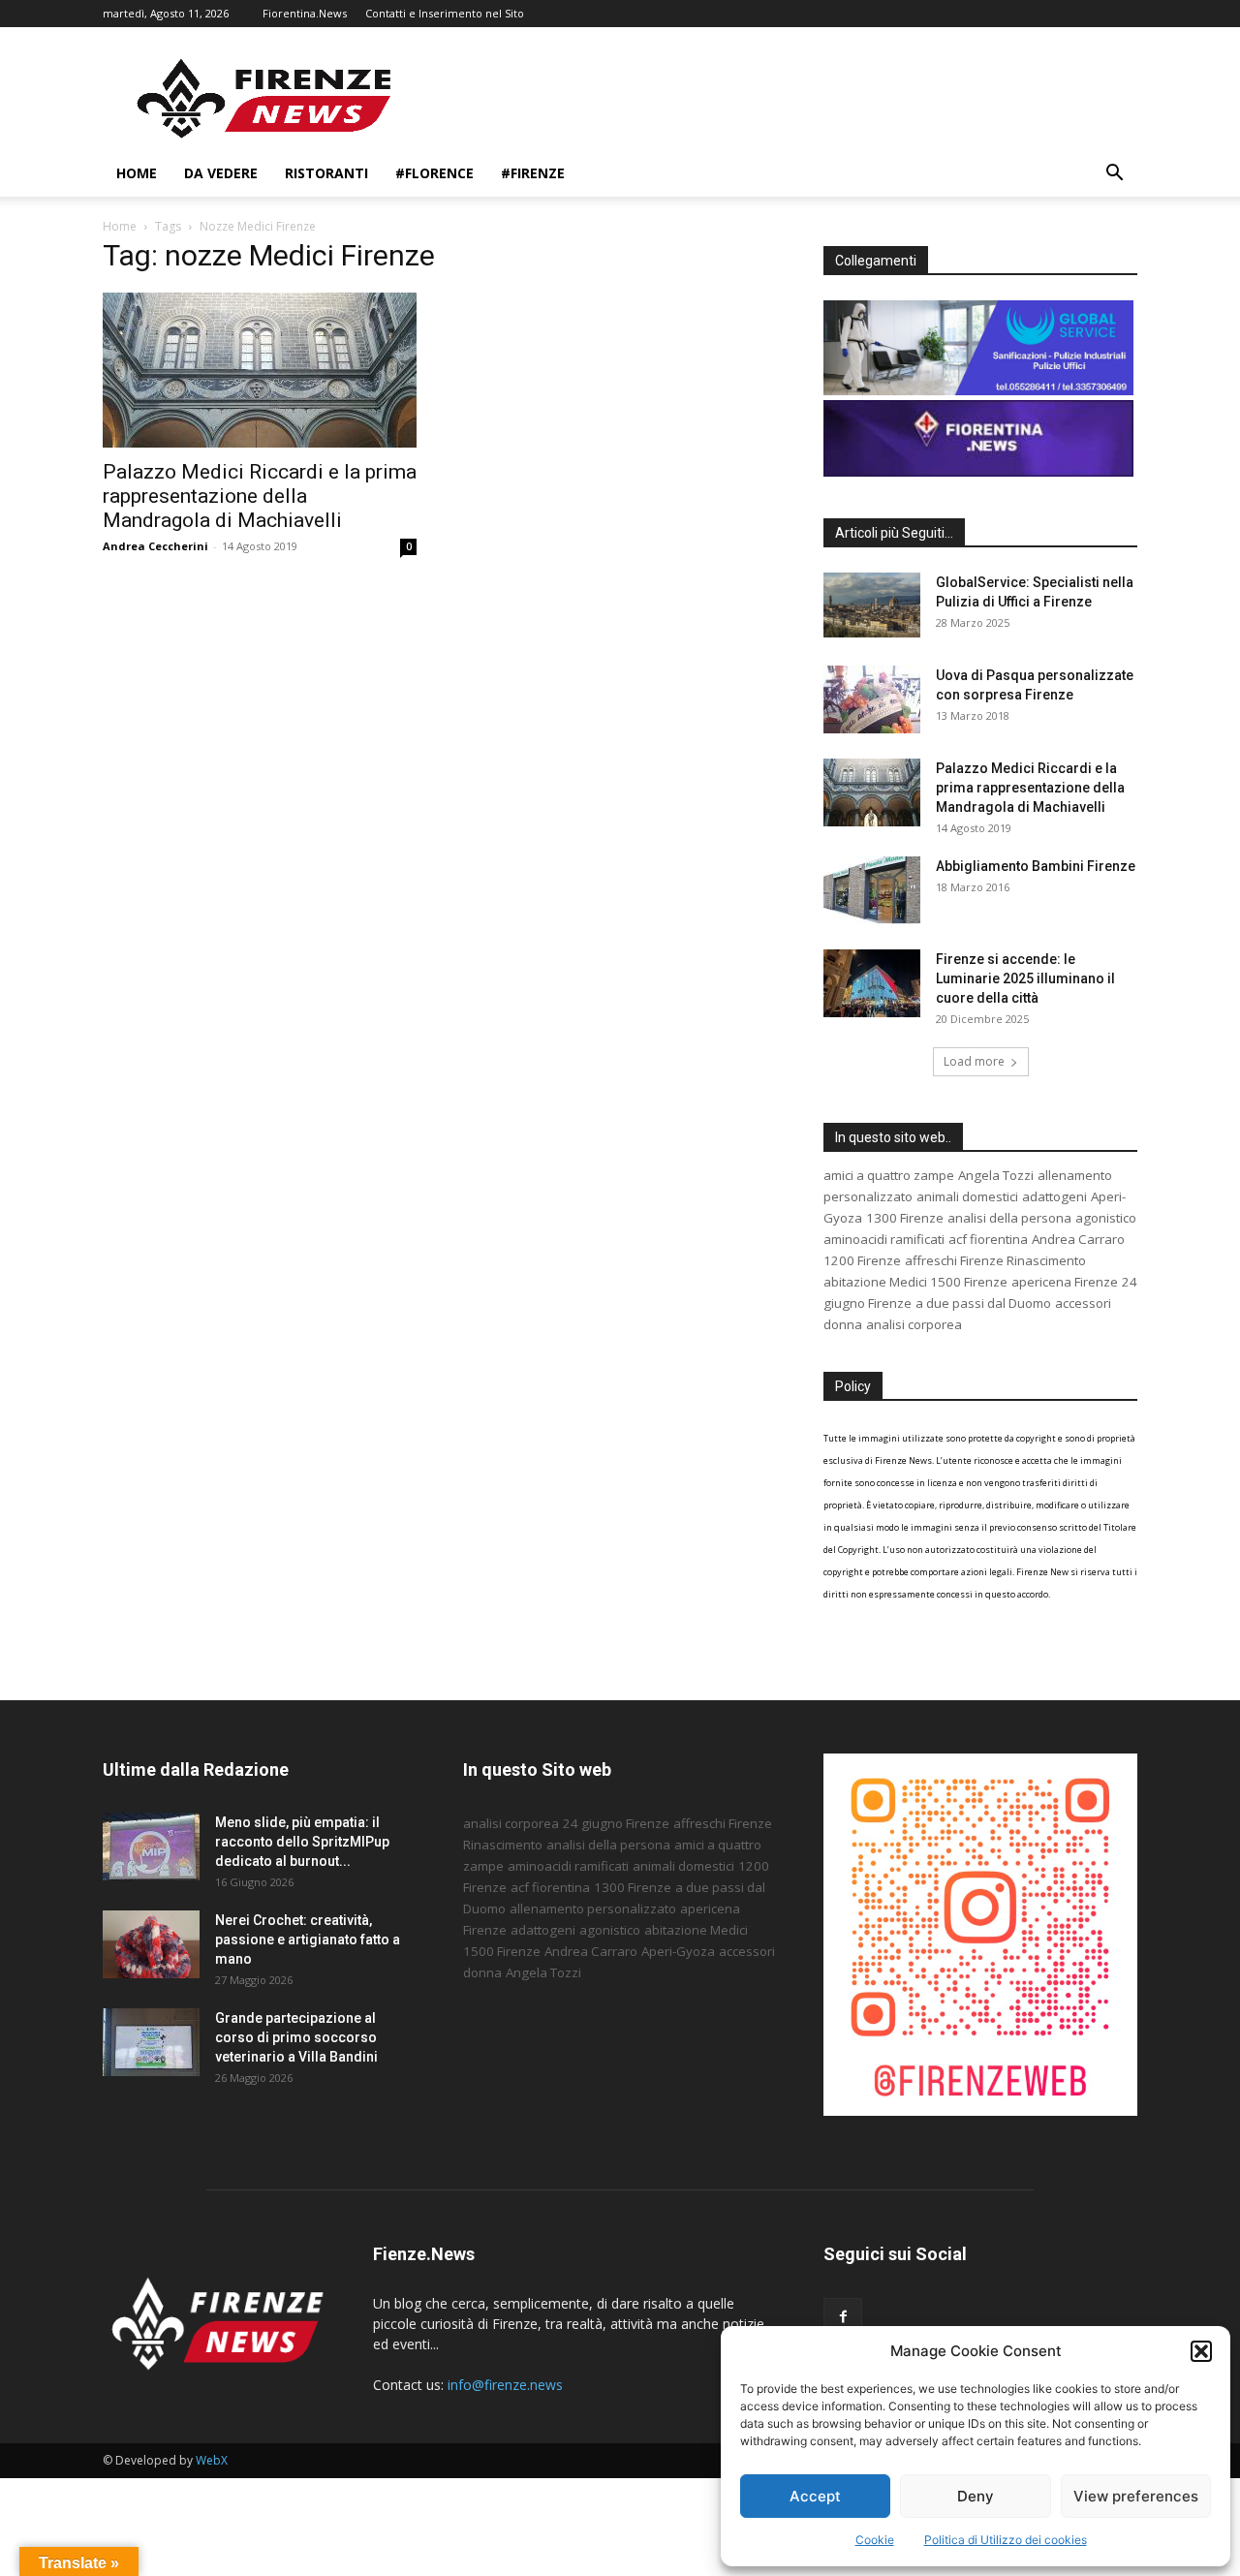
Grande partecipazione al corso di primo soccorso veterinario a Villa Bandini (296, 2037)
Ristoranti (326, 173)
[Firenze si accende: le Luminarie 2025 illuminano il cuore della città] (872, 983)
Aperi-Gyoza (678, 1951)
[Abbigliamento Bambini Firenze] (872, 890)
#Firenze (533, 173)
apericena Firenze (1065, 1282)
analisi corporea (914, 1324)
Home (137, 173)
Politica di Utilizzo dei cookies (1006, 2540)
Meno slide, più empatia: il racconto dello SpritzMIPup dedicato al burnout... (302, 1842)
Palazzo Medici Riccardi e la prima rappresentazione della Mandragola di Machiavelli (260, 496)
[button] (1201, 2351)
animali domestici (967, 1196)
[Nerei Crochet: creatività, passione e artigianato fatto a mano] (151, 1944)
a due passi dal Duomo (983, 1303)
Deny (976, 2496)
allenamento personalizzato (593, 1909)
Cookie (875, 2540)
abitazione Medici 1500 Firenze (915, 1282)
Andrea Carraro (1078, 1239)
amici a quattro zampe (889, 1175)
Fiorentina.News (305, 13)
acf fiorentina (988, 1239)
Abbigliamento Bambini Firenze (1036, 866)
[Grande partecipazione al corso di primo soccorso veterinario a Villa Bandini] (151, 2042)
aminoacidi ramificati (884, 1239)
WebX (212, 2460)
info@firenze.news (505, 2385)
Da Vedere (221, 173)
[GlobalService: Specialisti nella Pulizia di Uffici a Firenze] (872, 605)
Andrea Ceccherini (155, 546)
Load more (974, 1061)
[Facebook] (843, 2317)
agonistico (1106, 1218)
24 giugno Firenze (616, 1823)
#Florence (434, 173)
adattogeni (1054, 1196)
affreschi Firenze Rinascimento (995, 1260)
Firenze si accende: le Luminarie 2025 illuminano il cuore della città (1025, 978)
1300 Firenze (905, 1218)
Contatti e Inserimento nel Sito (445, 13)
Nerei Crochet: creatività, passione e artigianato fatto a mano (308, 1940)
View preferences (1136, 2496)
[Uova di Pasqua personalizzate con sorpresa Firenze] (872, 699)
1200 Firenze (862, 1260)
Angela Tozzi (996, 1175)
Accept (815, 2496)
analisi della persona (1009, 1218)
